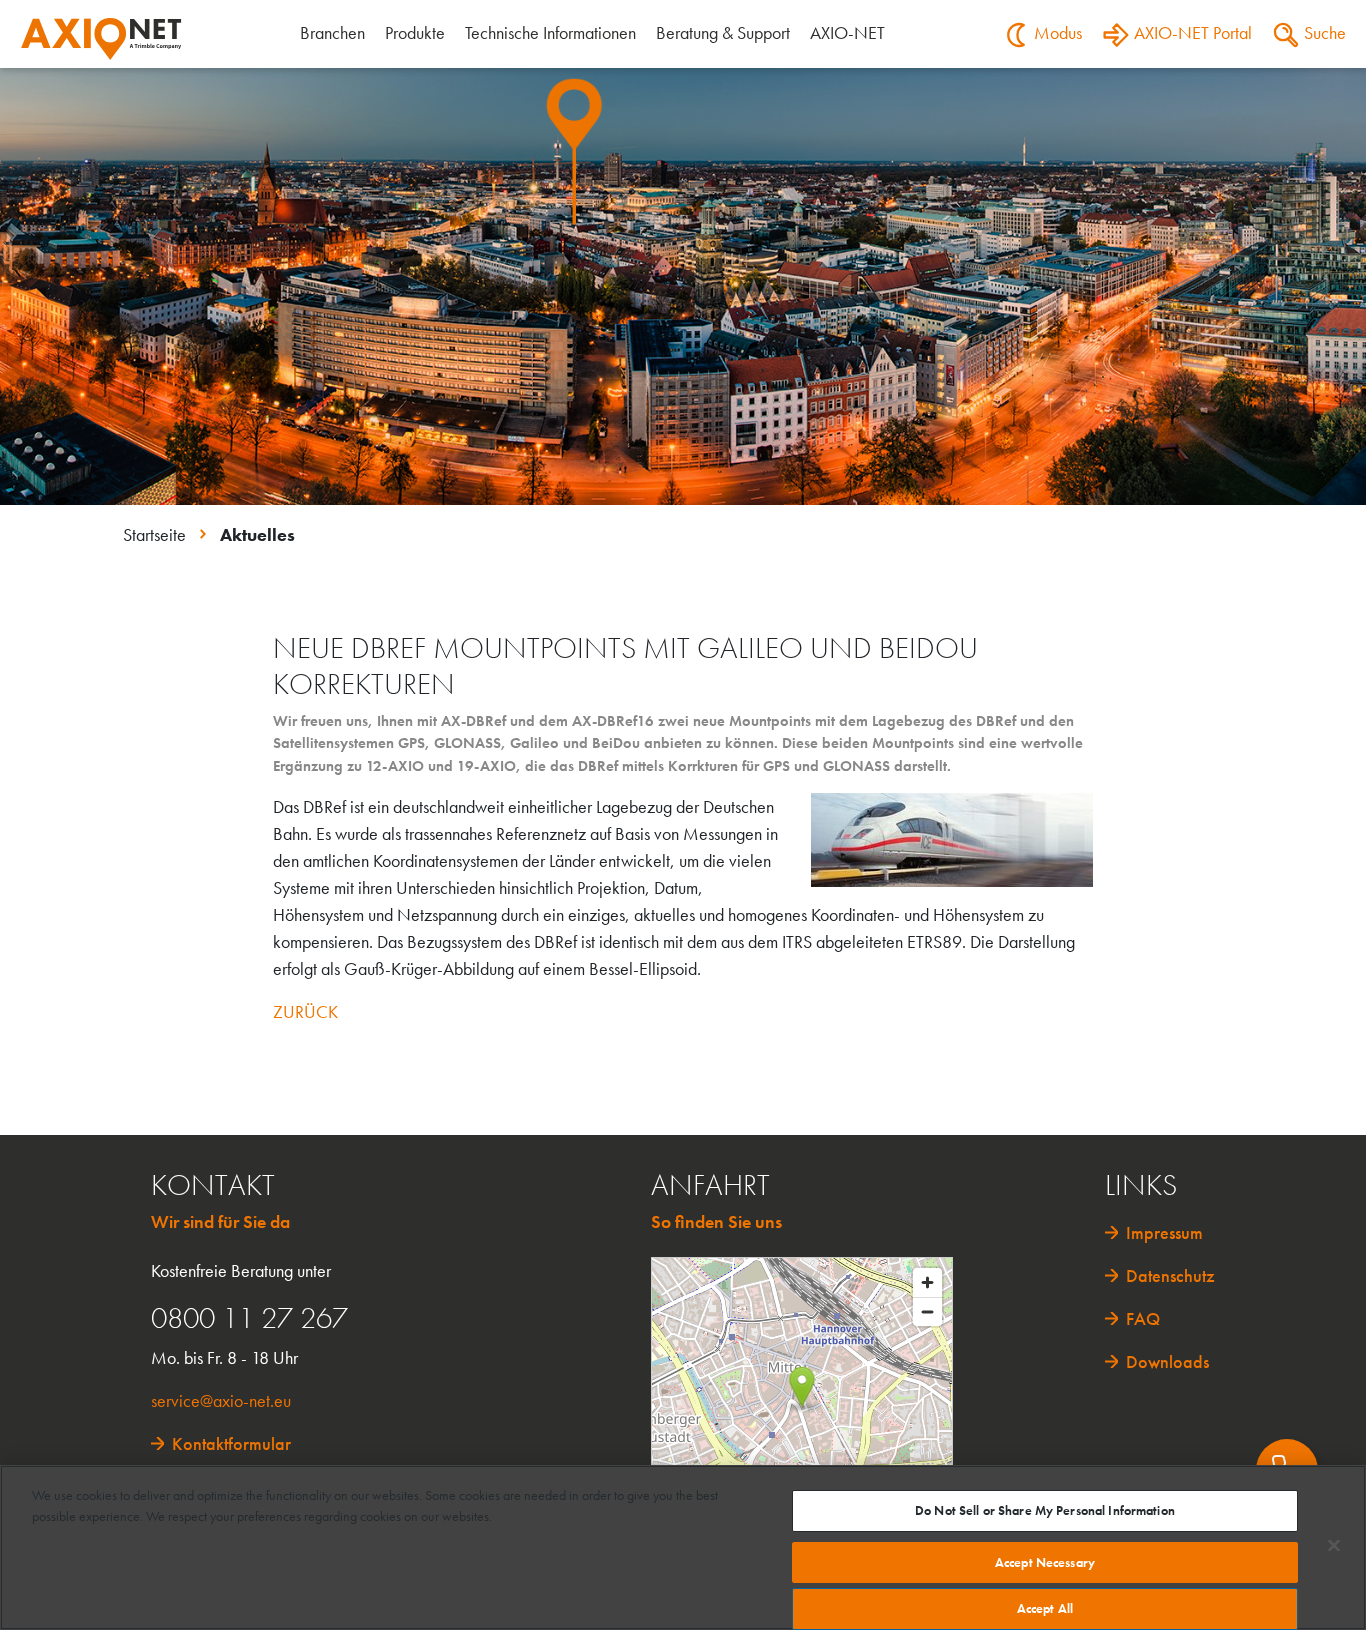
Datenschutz (1170, 1275)
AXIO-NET (847, 32)
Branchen (332, 32)
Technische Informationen (550, 32)
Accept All (1045, 1608)
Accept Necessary (1045, 1562)
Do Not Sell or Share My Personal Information (1045, 1510)
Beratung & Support (723, 32)
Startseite (156, 534)
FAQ (1143, 1318)
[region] (683, 1547)
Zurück (305, 1011)
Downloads (1167, 1361)
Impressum (1164, 1232)
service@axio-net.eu (221, 1400)
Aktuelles (257, 534)
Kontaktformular (231, 1443)
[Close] (1334, 1545)
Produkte (415, 32)
